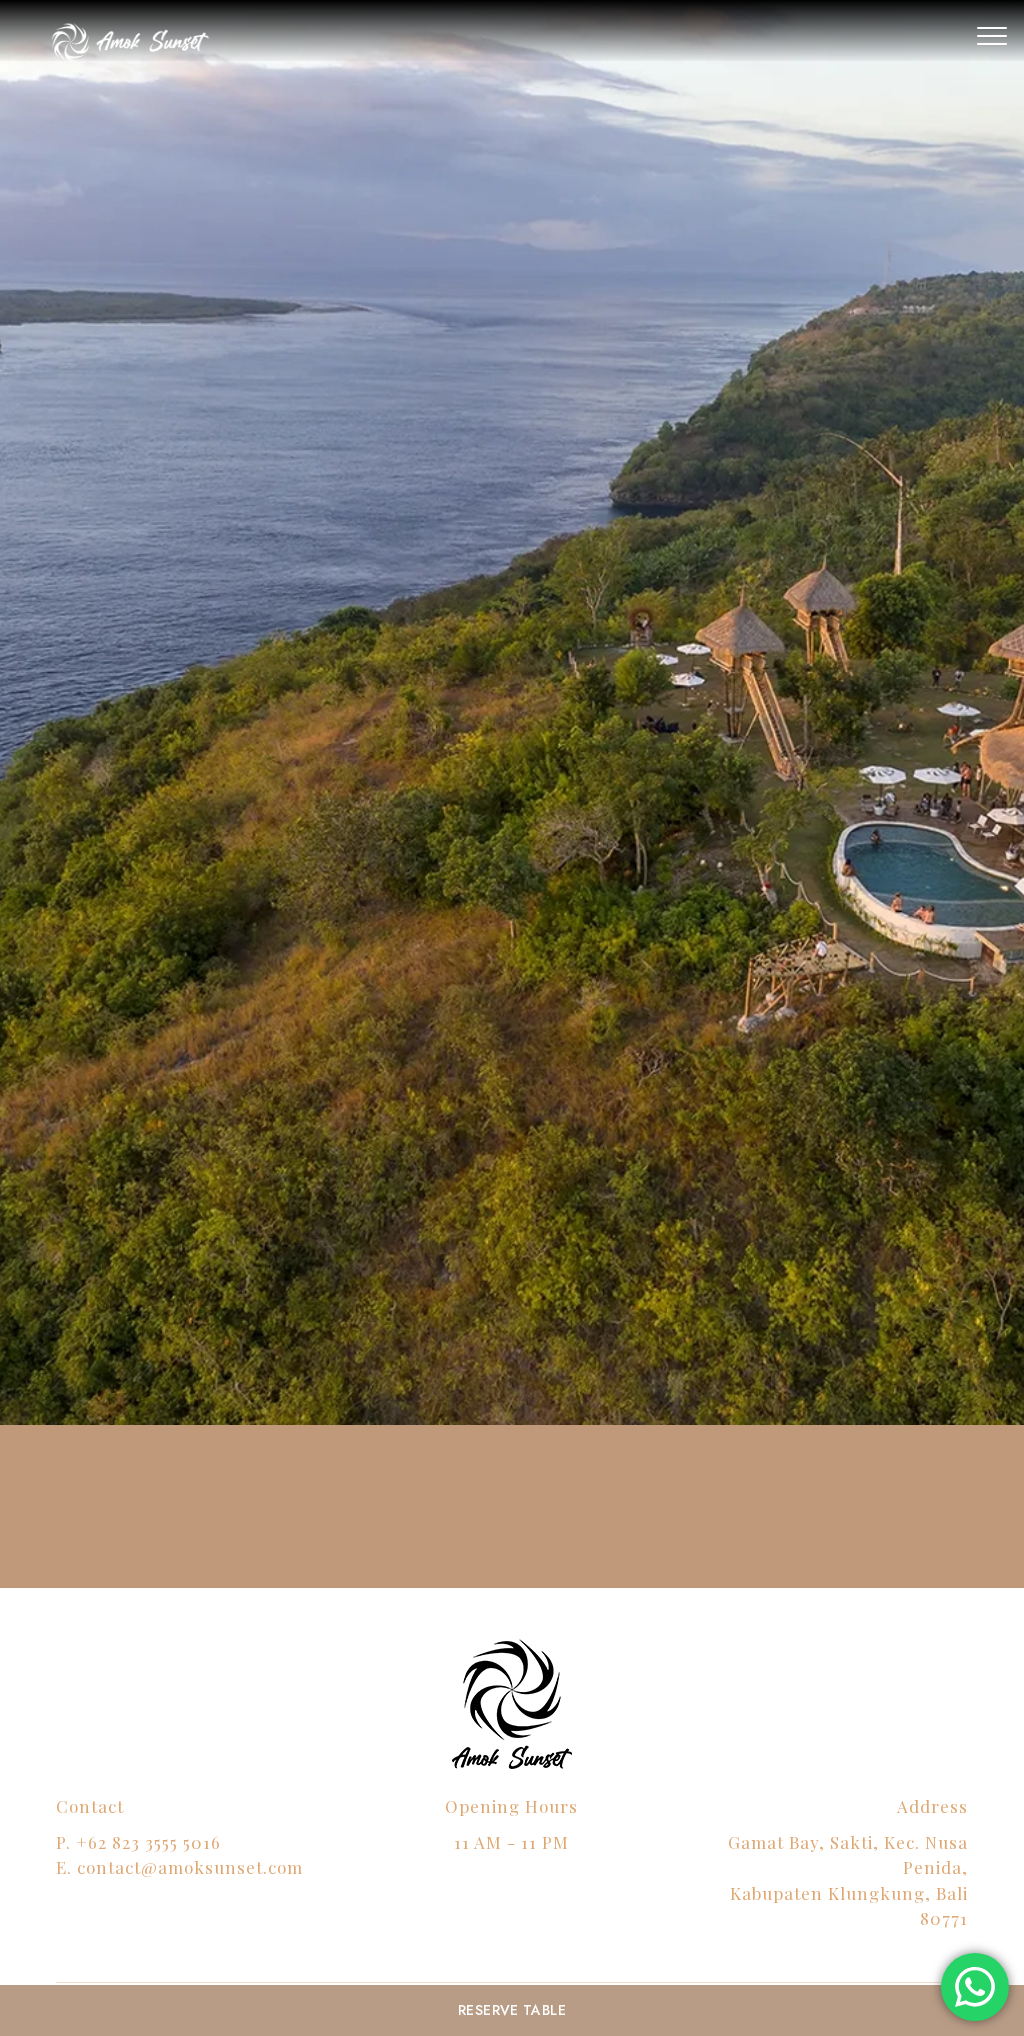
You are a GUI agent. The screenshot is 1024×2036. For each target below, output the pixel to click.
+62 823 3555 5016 (148, 1842)
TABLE (512, 2010)
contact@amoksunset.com (190, 1867)
